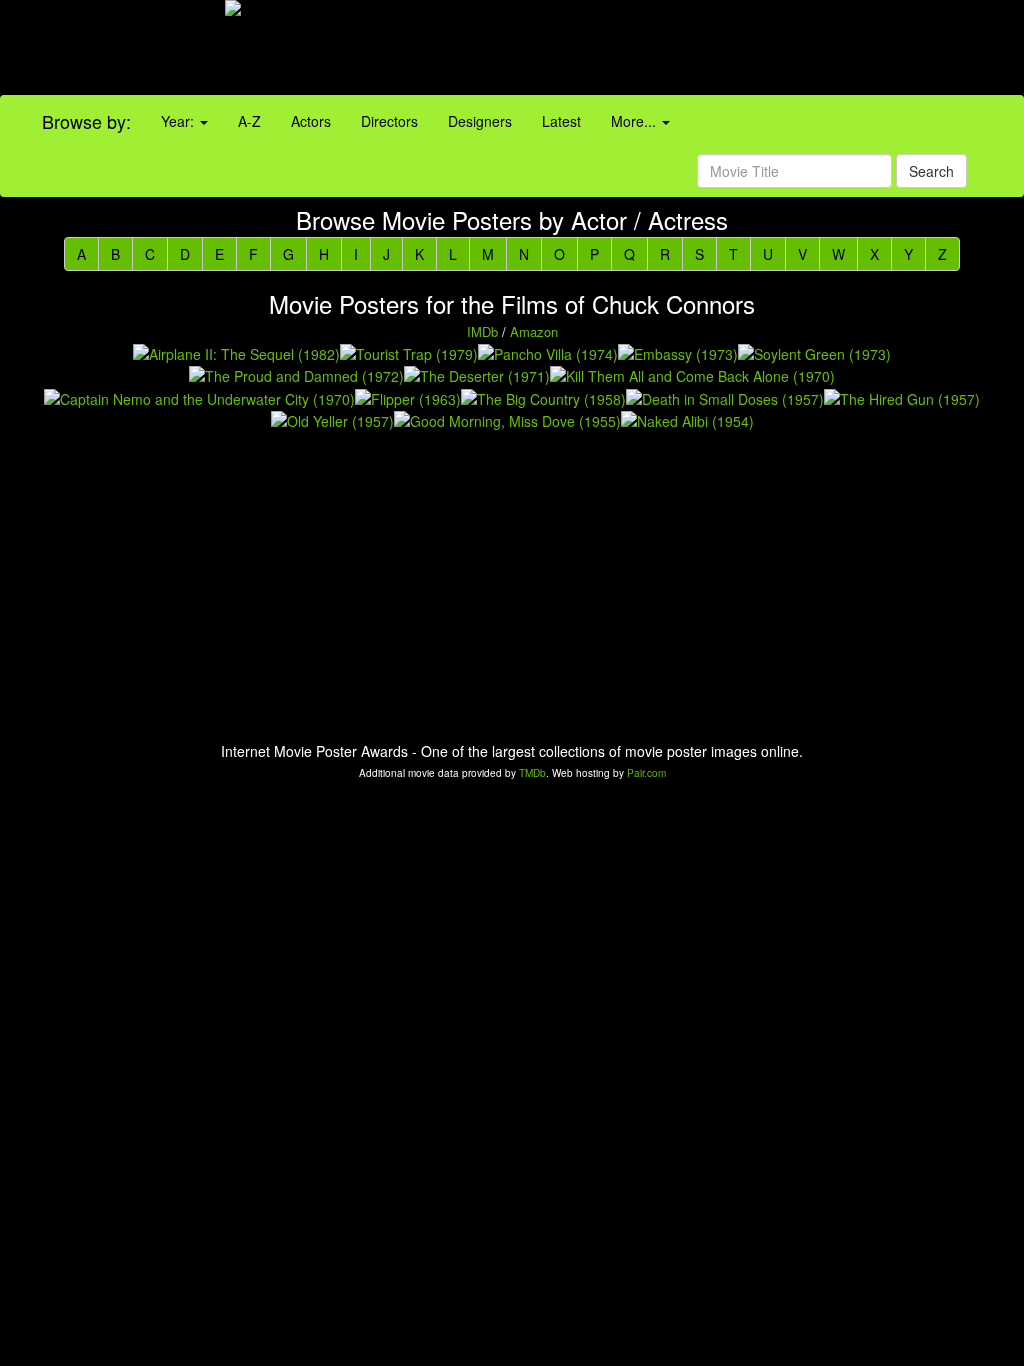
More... (635, 121)
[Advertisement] (640, 50)
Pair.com (646, 773)
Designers (480, 121)
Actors (311, 121)
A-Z (249, 121)
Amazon (534, 331)
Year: (179, 121)
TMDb (532, 773)
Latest (561, 121)
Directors (389, 121)
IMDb (482, 331)
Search (931, 171)
